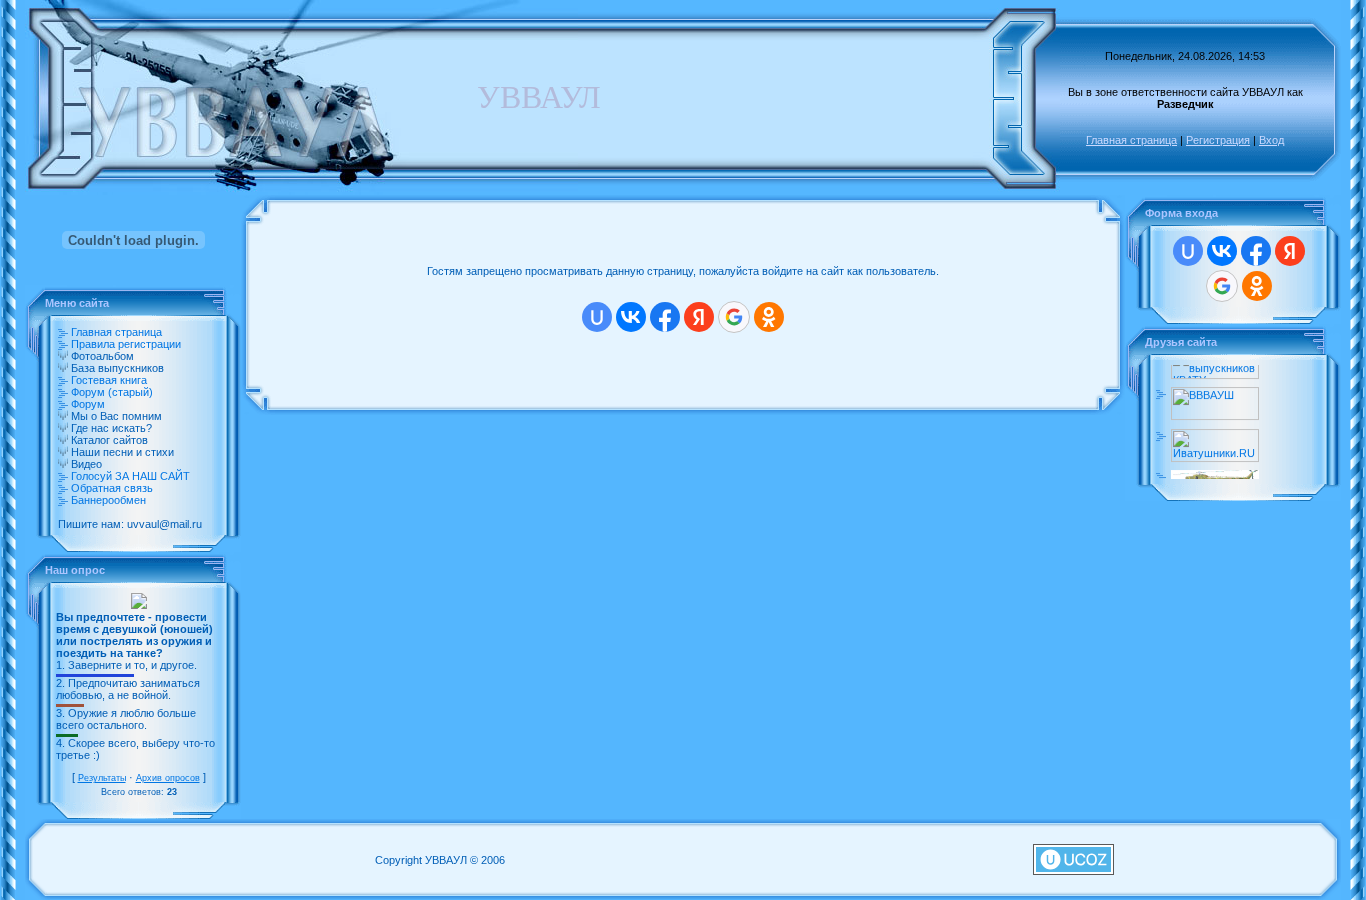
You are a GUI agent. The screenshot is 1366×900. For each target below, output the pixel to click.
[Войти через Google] (734, 317)
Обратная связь (112, 488)
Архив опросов (168, 778)
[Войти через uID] (597, 317)
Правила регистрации (126, 344)
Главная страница (1131, 140)
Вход (1271, 140)
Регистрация (1218, 140)
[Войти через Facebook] (665, 317)
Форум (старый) (112, 392)
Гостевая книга (109, 380)
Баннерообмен (108, 500)
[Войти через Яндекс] (699, 317)
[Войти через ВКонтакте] (631, 317)
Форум (88, 404)
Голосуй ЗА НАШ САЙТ (130, 476)
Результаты (102, 778)
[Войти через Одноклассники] (769, 317)
